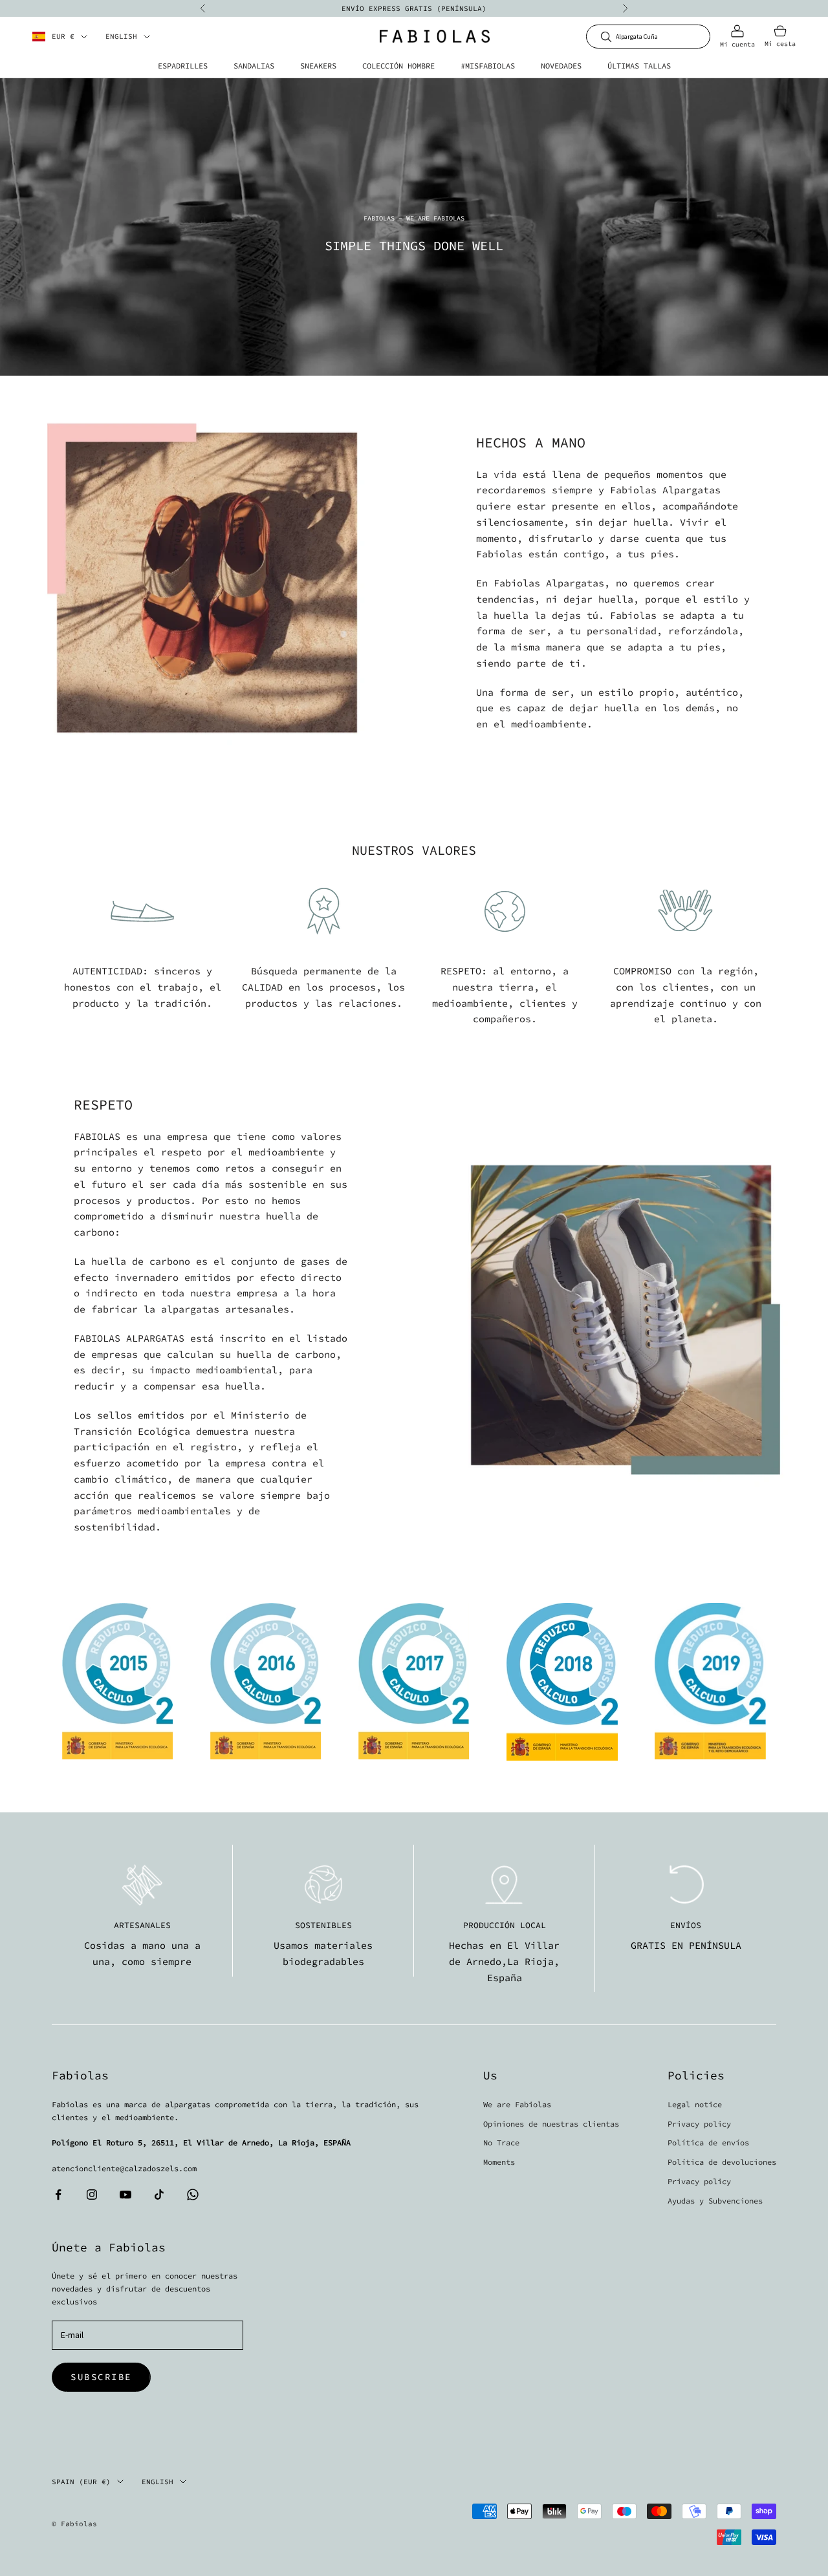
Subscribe (101, 2377)
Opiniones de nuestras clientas (551, 2124)
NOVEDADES (561, 66)
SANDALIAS (254, 66)
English (121, 37)
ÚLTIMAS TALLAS (639, 66)
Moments (499, 2162)
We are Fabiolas (517, 2104)
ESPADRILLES (183, 66)
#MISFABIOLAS (488, 66)
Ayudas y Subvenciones (715, 2201)
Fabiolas (379, 218)
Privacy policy (699, 2124)
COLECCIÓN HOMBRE (398, 66)
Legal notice (695, 2104)
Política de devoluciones (722, 2162)
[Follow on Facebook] (58, 2195)
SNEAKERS (318, 66)
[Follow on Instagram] (92, 2195)
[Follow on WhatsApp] (193, 2195)
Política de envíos (708, 2142)
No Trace (501, 2142)
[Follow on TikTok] (159, 2195)
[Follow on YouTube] (125, 2195)
